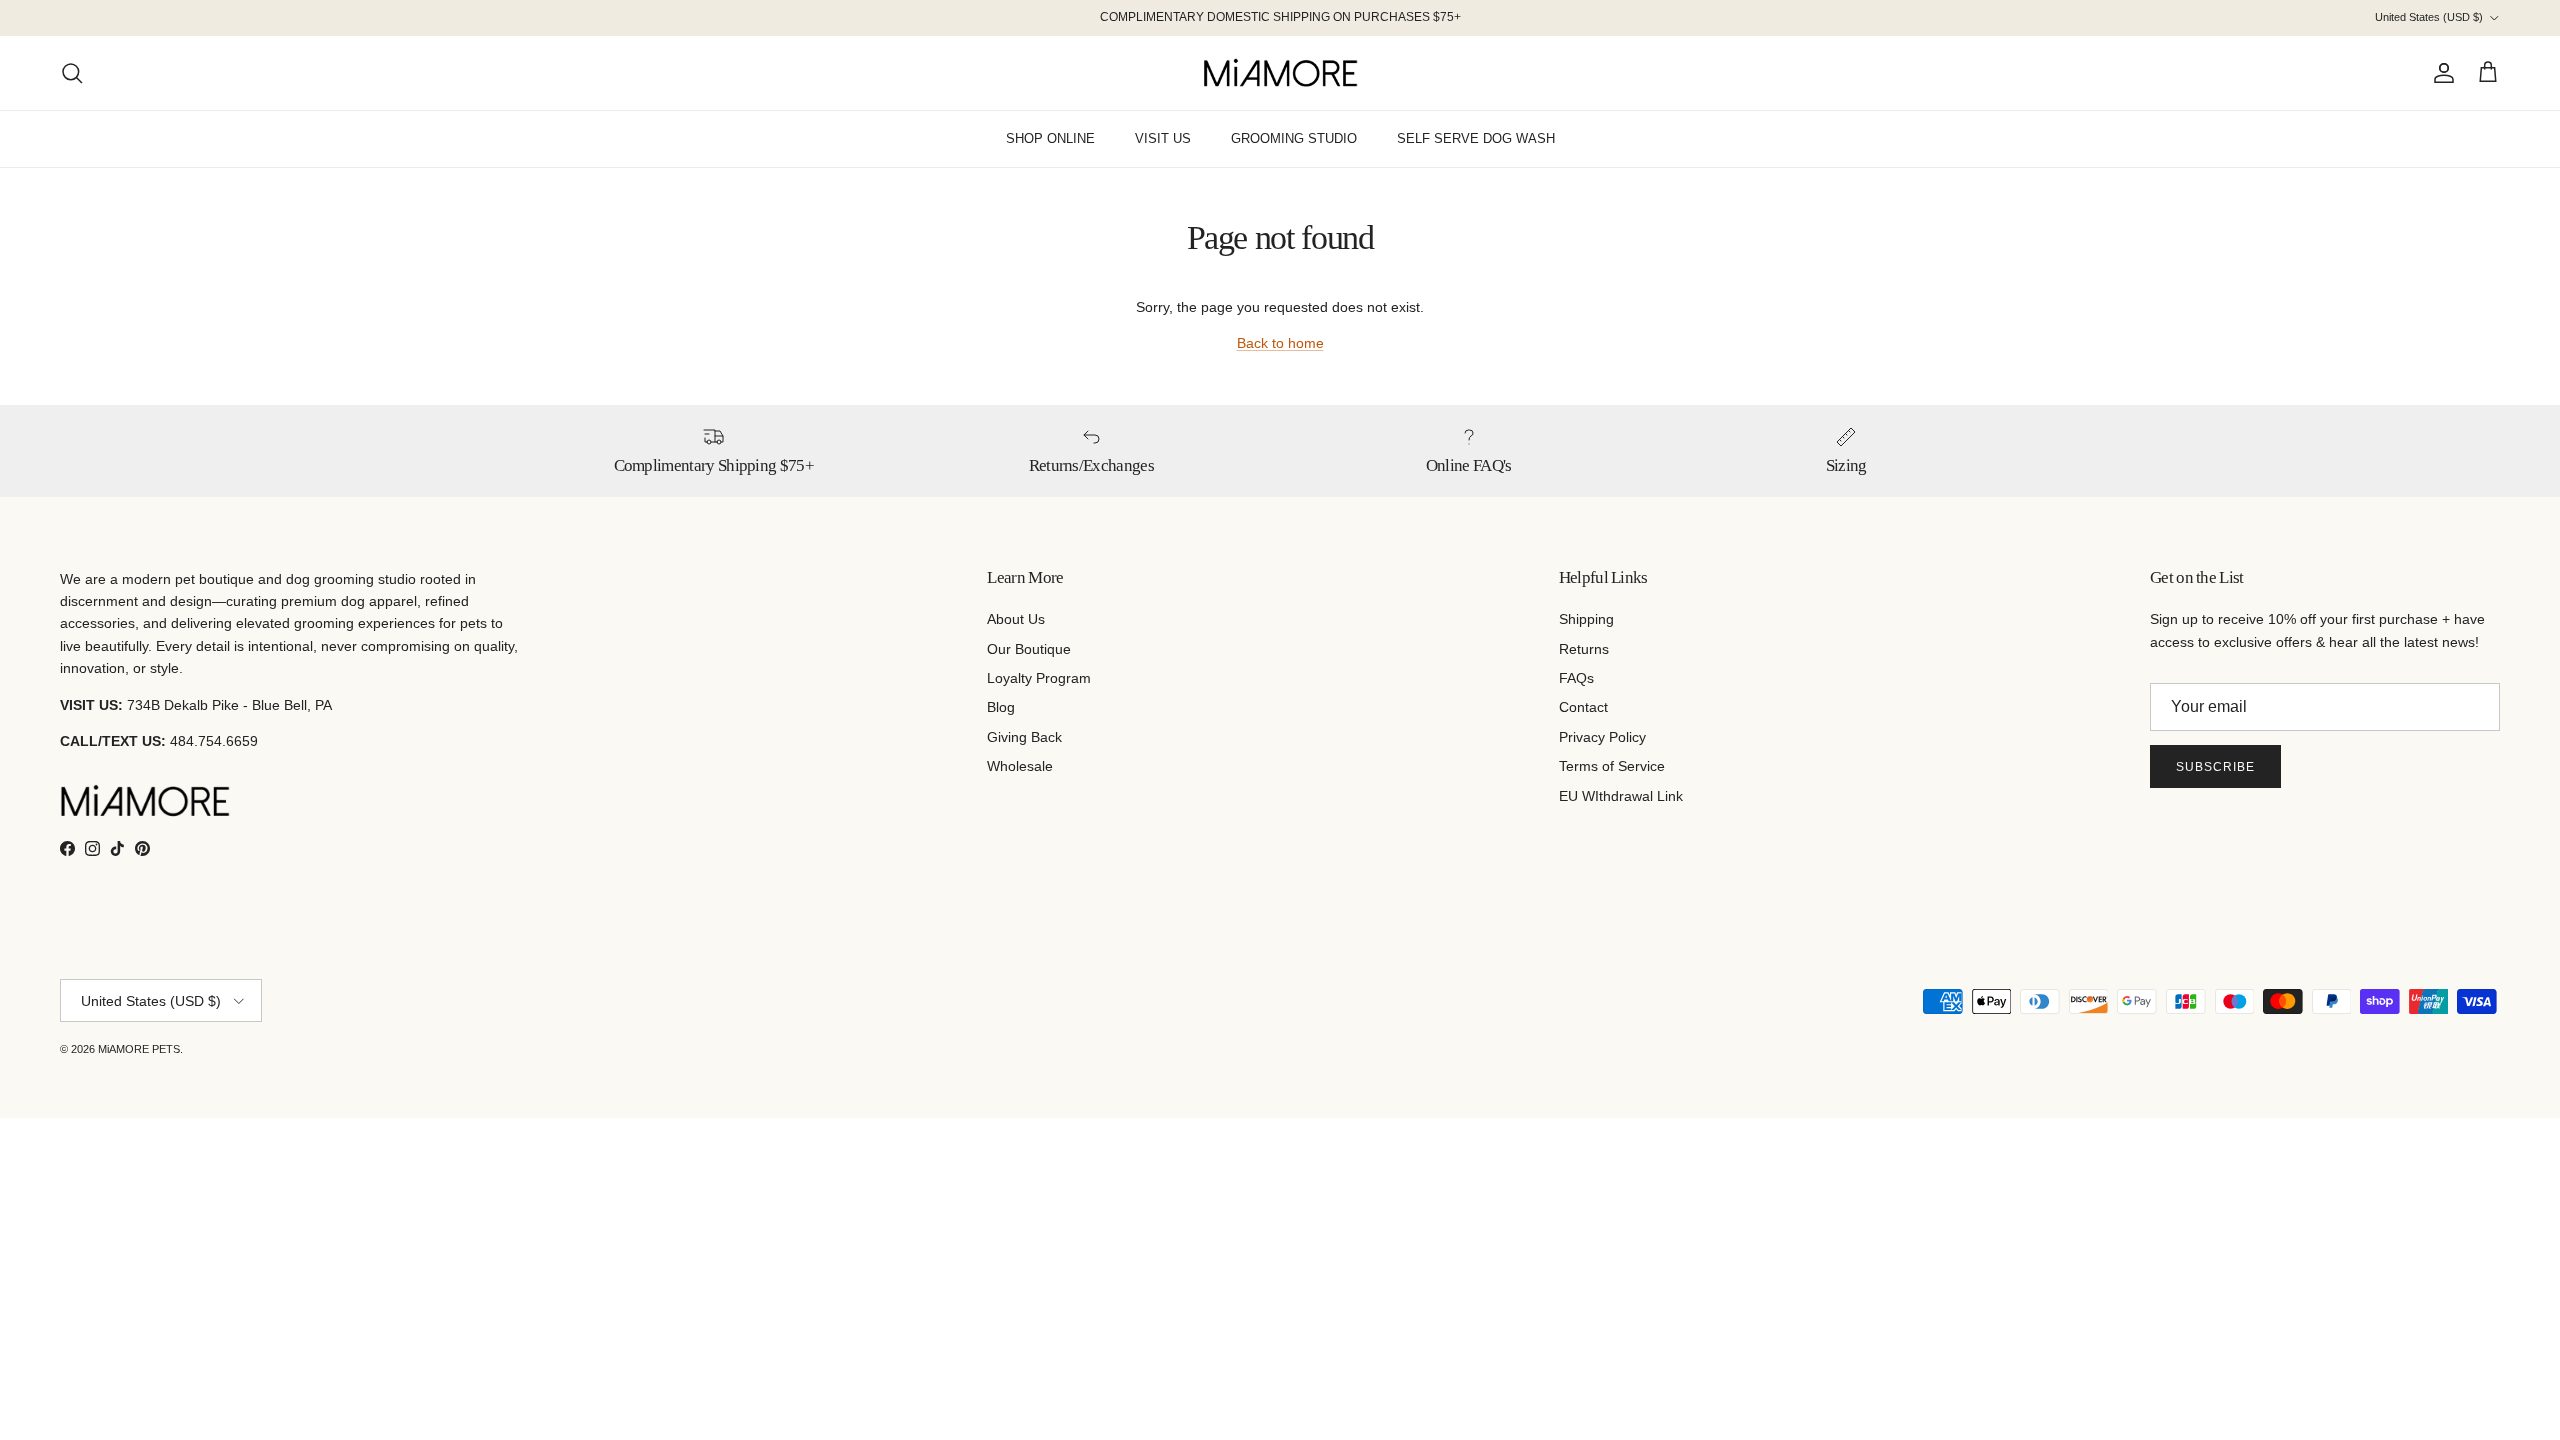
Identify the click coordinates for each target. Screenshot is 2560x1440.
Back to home (1280, 343)
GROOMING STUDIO (1294, 138)
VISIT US (1163, 138)
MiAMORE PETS (139, 1049)
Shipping (1586, 619)
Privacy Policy (1602, 737)
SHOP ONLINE (1050, 138)
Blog (1001, 707)
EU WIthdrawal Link (1621, 796)
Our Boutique (1029, 649)
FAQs (1576, 678)
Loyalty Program (1039, 678)
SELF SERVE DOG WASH (1476, 138)
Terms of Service (1612, 766)
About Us (1016, 619)
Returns (1584, 649)
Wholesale (1020, 766)
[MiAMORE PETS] (1280, 73)
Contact (1583, 707)
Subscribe (2215, 767)
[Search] (72, 73)
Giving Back (1024, 737)
